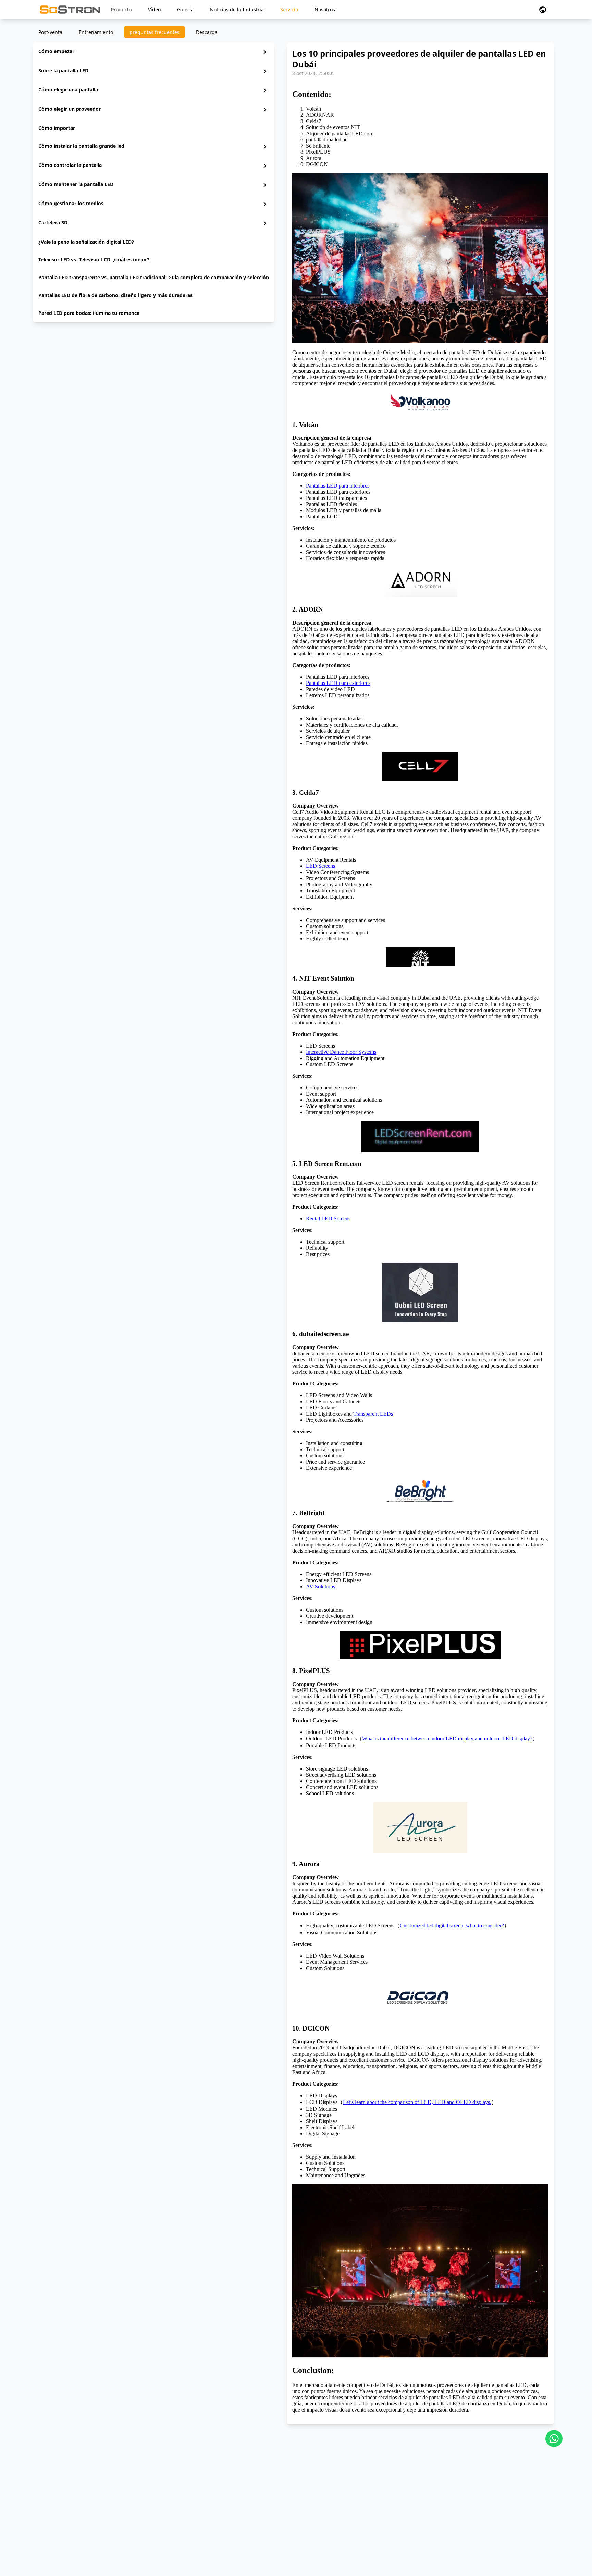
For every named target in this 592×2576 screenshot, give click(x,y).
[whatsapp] (554, 2439)
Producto (121, 9)
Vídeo (154, 9)
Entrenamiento (96, 32)
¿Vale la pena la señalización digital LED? (86, 242)
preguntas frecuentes (155, 32)
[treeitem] (154, 52)
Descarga (207, 32)
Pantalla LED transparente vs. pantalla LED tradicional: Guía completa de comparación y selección (154, 277)
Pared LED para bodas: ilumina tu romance (89, 313)
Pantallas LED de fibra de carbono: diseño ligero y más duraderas (115, 295)
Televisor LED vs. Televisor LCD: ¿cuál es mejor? (94, 260)
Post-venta (50, 32)
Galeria (185, 9)
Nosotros (325, 9)
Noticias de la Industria (237, 9)
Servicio (289, 9)
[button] (543, 10)
